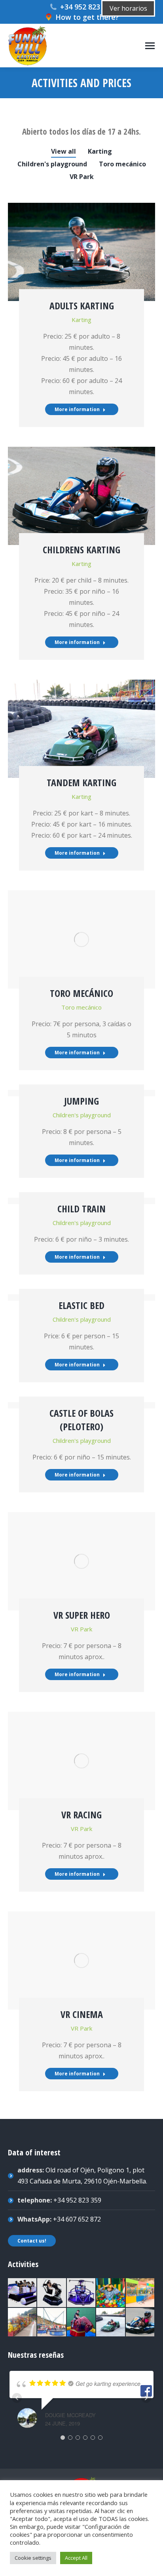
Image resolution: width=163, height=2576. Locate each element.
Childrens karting (81, 550)
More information (77, 409)
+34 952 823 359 (87, 7)
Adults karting (82, 306)
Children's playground (52, 164)
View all (63, 151)
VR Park (82, 177)
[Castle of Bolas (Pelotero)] (111, 2293)
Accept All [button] (76, 2558)
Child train (81, 1209)
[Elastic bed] (140, 2293)
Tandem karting (81, 782)
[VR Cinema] (23, 2293)
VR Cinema (82, 2014)
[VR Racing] (52, 2293)
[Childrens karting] (140, 2323)
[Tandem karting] (111, 2323)
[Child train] (23, 2323)
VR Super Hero (82, 1615)
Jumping (81, 1101)
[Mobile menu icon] (150, 46)
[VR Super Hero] (81, 2293)
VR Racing (81, 1815)
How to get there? (87, 17)
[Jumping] (52, 2323)
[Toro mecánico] (81, 2323)
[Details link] (81, 246)
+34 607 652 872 (77, 2219)
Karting (100, 151)
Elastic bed (81, 1305)
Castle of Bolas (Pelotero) (81, 1420)
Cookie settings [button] (33, 2558)
